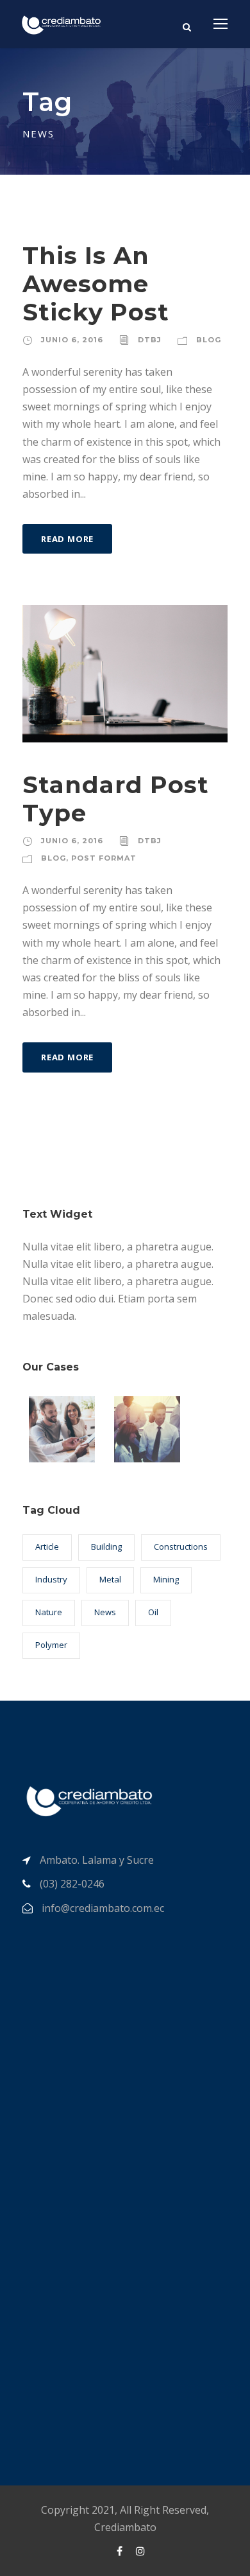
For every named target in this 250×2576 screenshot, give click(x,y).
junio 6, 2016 (72, 340)
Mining (166, 1579)
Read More (67, 539)
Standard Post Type (116, 799)
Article (47, 1546)
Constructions (181, 1546)
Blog (209, 340)
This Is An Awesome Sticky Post (96, 284)
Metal (110, 1579)
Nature (49, 1612)
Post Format (104, 858)
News (105, 1612)
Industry (51, 1579)
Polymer (51, 1645)
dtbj (150, 340)
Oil (153, 1612)
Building (106, 1546)
